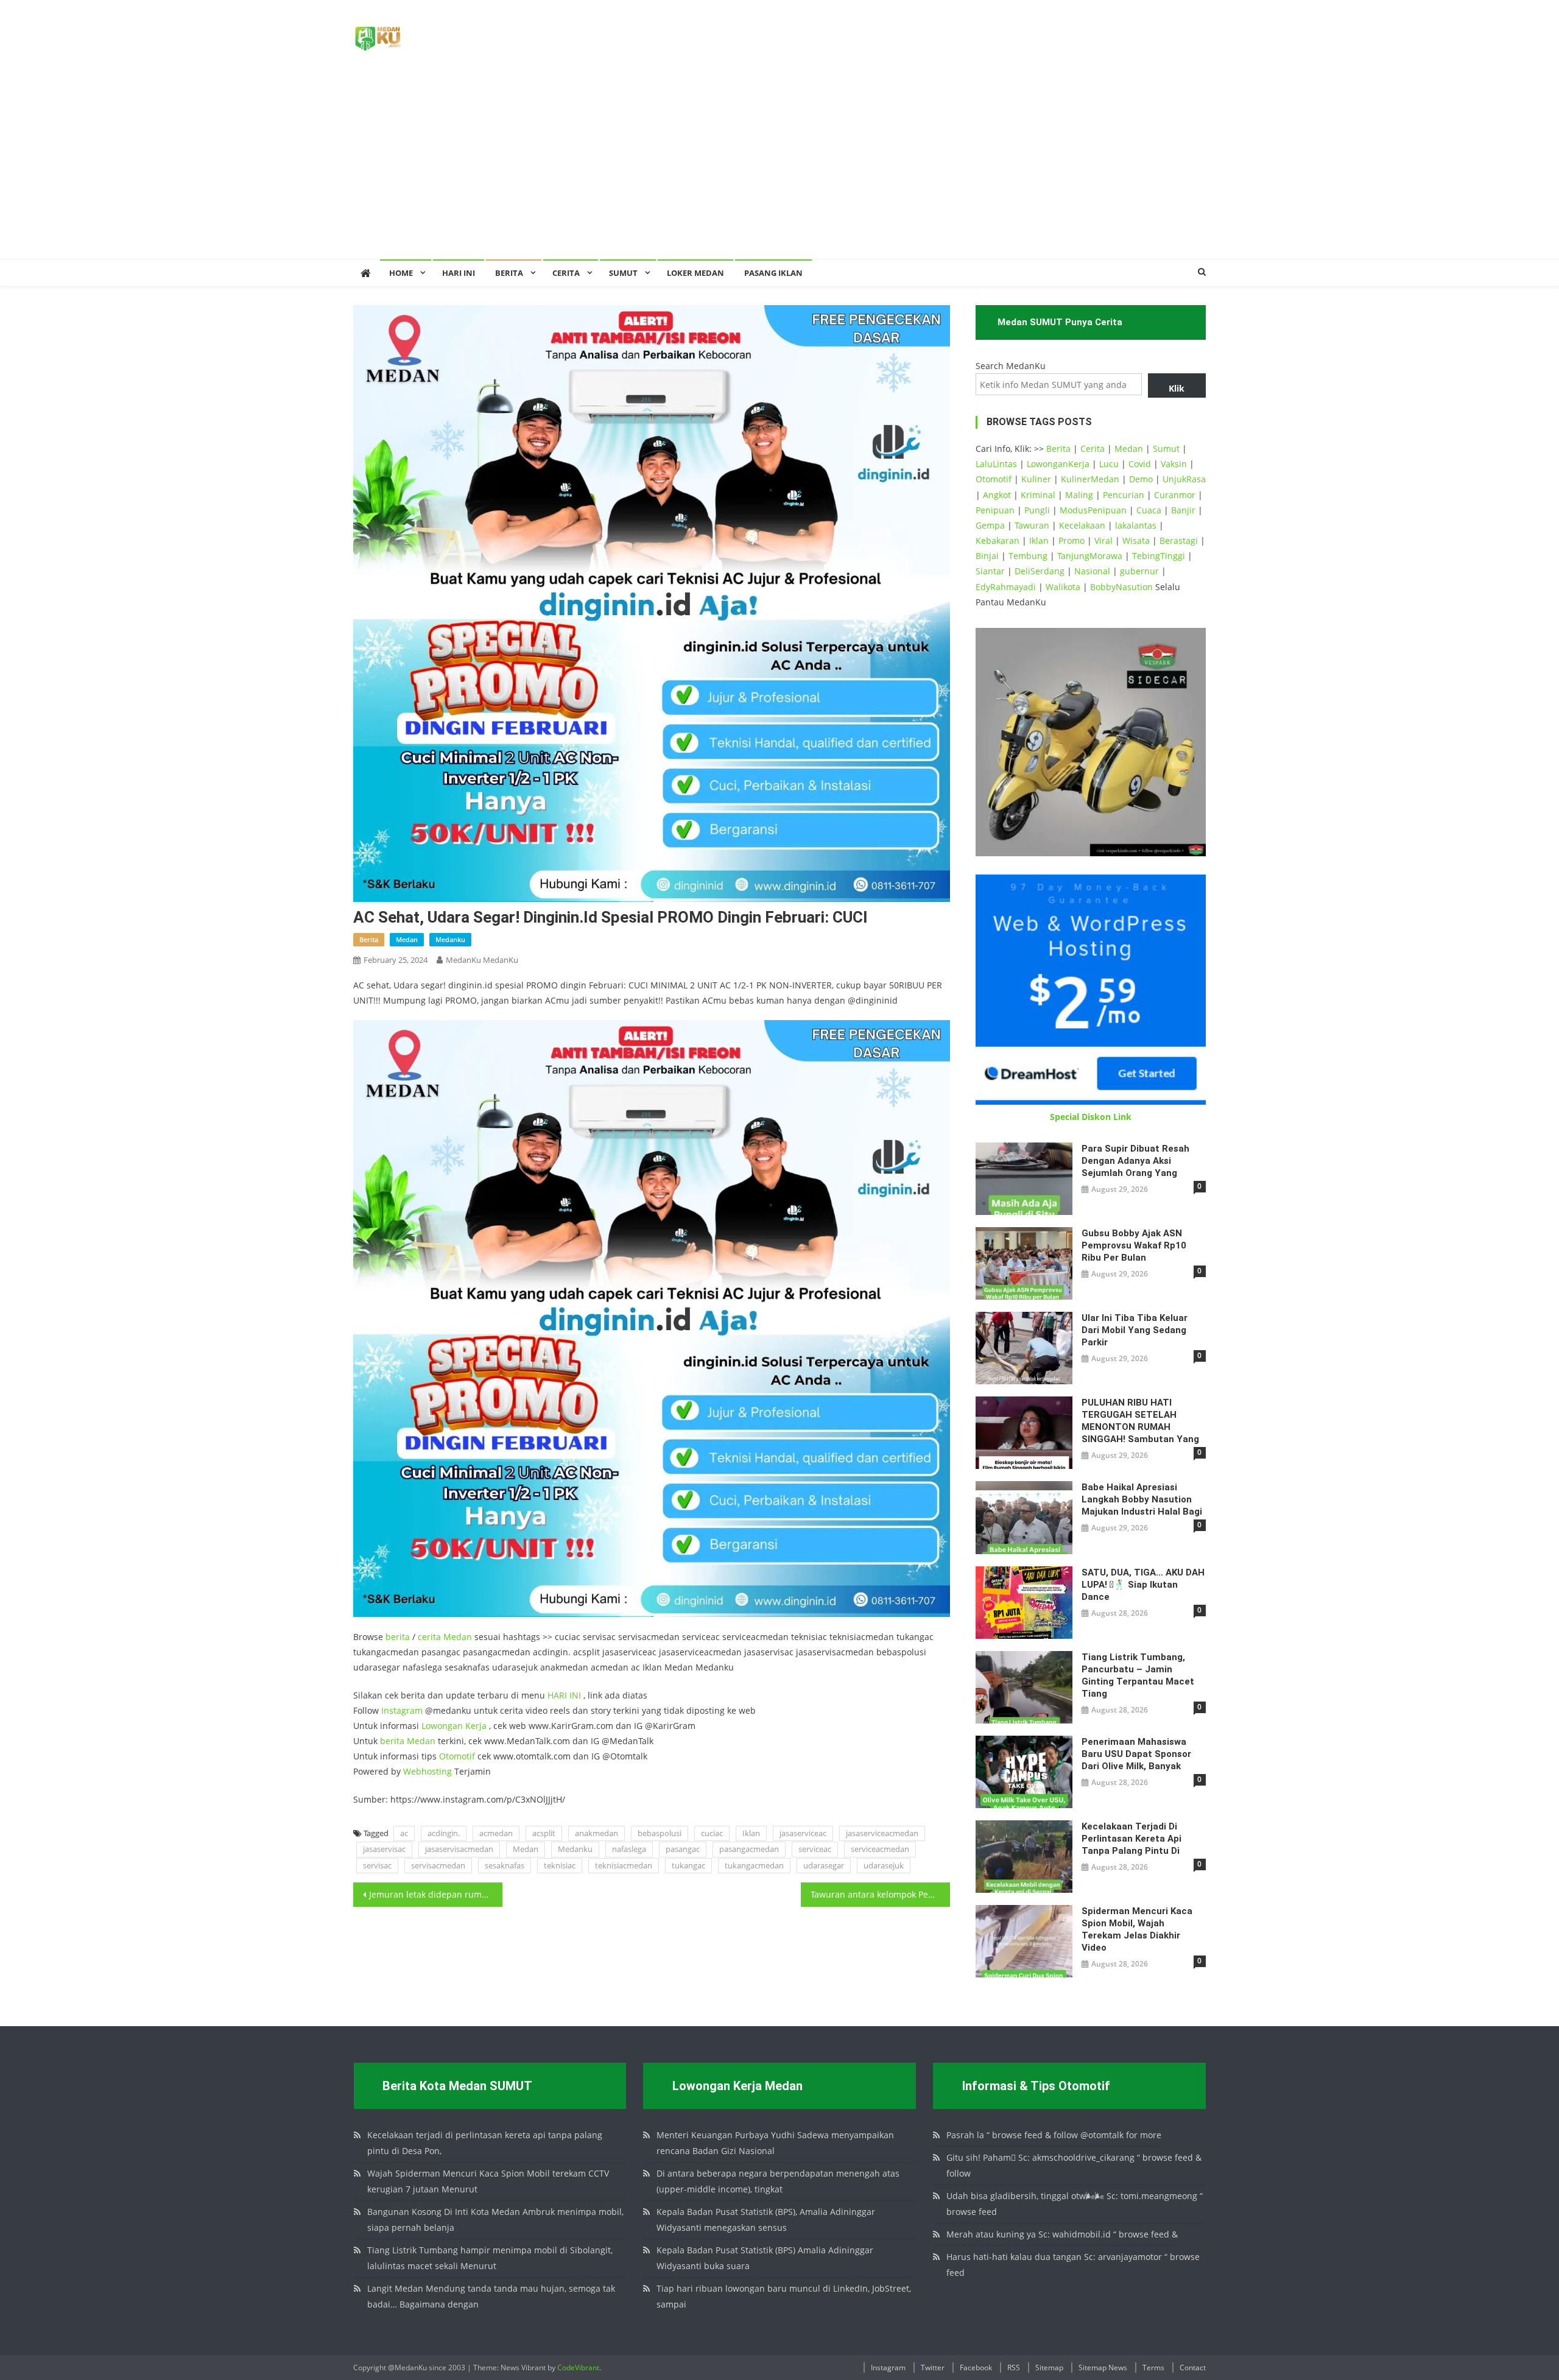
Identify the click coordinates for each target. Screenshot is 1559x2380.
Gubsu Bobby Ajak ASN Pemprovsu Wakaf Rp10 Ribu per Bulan (1134, 1245)
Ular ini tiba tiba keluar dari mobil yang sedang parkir (1135, 1330)
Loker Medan (695, 273)
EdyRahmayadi (1006, 587)
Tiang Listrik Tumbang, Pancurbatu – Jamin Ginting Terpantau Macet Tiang (1138, 1675)
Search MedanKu (1011, 366)
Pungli (1037, 510)
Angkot (997, 495)
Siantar (990, 571)
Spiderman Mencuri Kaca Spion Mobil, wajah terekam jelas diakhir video (1137, 1929)
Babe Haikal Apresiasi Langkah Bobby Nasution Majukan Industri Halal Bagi (1142, 1499)
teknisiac (560, 1865)
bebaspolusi (660, 1833)
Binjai (987, 556)
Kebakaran (998, 540)
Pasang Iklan (773, 273)
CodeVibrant (578, 2368)
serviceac (815, 1849)
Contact (1193, 2368)
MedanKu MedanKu (482, 960)
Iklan (751, 1833)
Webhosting (428, 1771)
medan (407, 939)
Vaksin (1174, 464)
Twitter (933, 2368)
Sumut (1166, 449)
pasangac (683, 1849)
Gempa (990, 525)
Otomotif (457, 1756)
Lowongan (443, 1726)
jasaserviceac (803, 1833)
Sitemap (1049, 2368)
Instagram (402, 1710)
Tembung (1028, 556)
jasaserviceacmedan (882, 1833)
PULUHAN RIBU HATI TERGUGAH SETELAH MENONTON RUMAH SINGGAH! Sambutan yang (1140, 1421)
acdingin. (444, 1833)
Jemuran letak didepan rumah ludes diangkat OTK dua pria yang (436, 1894)
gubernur (1139, 571)
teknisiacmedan (624, 1865)
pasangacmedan (749, 1849)
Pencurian (1124, 495)
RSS (1014, 2368)
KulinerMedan (1090, 479)
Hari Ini (459, 273)
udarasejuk (884, 1865)
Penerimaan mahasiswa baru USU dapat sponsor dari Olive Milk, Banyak (1136, 1754)
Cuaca (1149, 510)
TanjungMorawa (1090, 556)
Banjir (1183, 510)
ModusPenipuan (1093, 510)
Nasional (1092, 571)
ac (404, 1833)
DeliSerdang (1040, 571)
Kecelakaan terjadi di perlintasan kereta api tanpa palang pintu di (1131, 1839)
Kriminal (1038, 495)
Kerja (476, 1726)
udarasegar (824, 1865)
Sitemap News (1103, 2368)
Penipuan (995, 510)
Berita (509, 273)
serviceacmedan (880, 1849)
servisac (377, 1865)
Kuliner (1036, 479)
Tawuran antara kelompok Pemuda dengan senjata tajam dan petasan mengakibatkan (880, 1894)
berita (369, 939)
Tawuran (1032, 525)
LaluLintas (996, 464)
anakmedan (597, 1833)
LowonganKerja (1058, 464)
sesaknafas (505, 1865)
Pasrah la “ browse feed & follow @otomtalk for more (1054, 2135)
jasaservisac (384, 1849)
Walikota (1063, 587)
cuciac (712, 1833)
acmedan (496, 1833)
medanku (450, 939)
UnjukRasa (1184, 479)
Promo (1072, 540)
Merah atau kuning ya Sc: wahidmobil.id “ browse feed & (1062, 2234)
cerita (429, 1637)
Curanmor (1175, 495)
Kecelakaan (1082, 525)
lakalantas (1136, 525)
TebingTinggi (1159, 556)
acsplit (544, 1833)
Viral (1103, 540)
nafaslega (629, 1849)
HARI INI (564, 1695)
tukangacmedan (754, 1865)
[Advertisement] (779, 167)
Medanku (575, 1849)
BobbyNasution (1121, 587)
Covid (1140, 464)
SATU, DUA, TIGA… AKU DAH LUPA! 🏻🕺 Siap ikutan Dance (1143, 1585)
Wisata (1136, 540)
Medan (458, 1637)
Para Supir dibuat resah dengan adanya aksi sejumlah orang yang (1135, 1161)
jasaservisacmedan (459, 1849)
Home (401, 273)
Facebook (976, 2368)
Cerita (566, 273)
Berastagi (1179, 540)
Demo (1141, 479)
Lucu (1109, 464)
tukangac (688, 1865)
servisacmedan (438, 1865)
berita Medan (408, 1741)
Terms (1153, 2368)
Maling (1079, 495)
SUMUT (623, 273)
